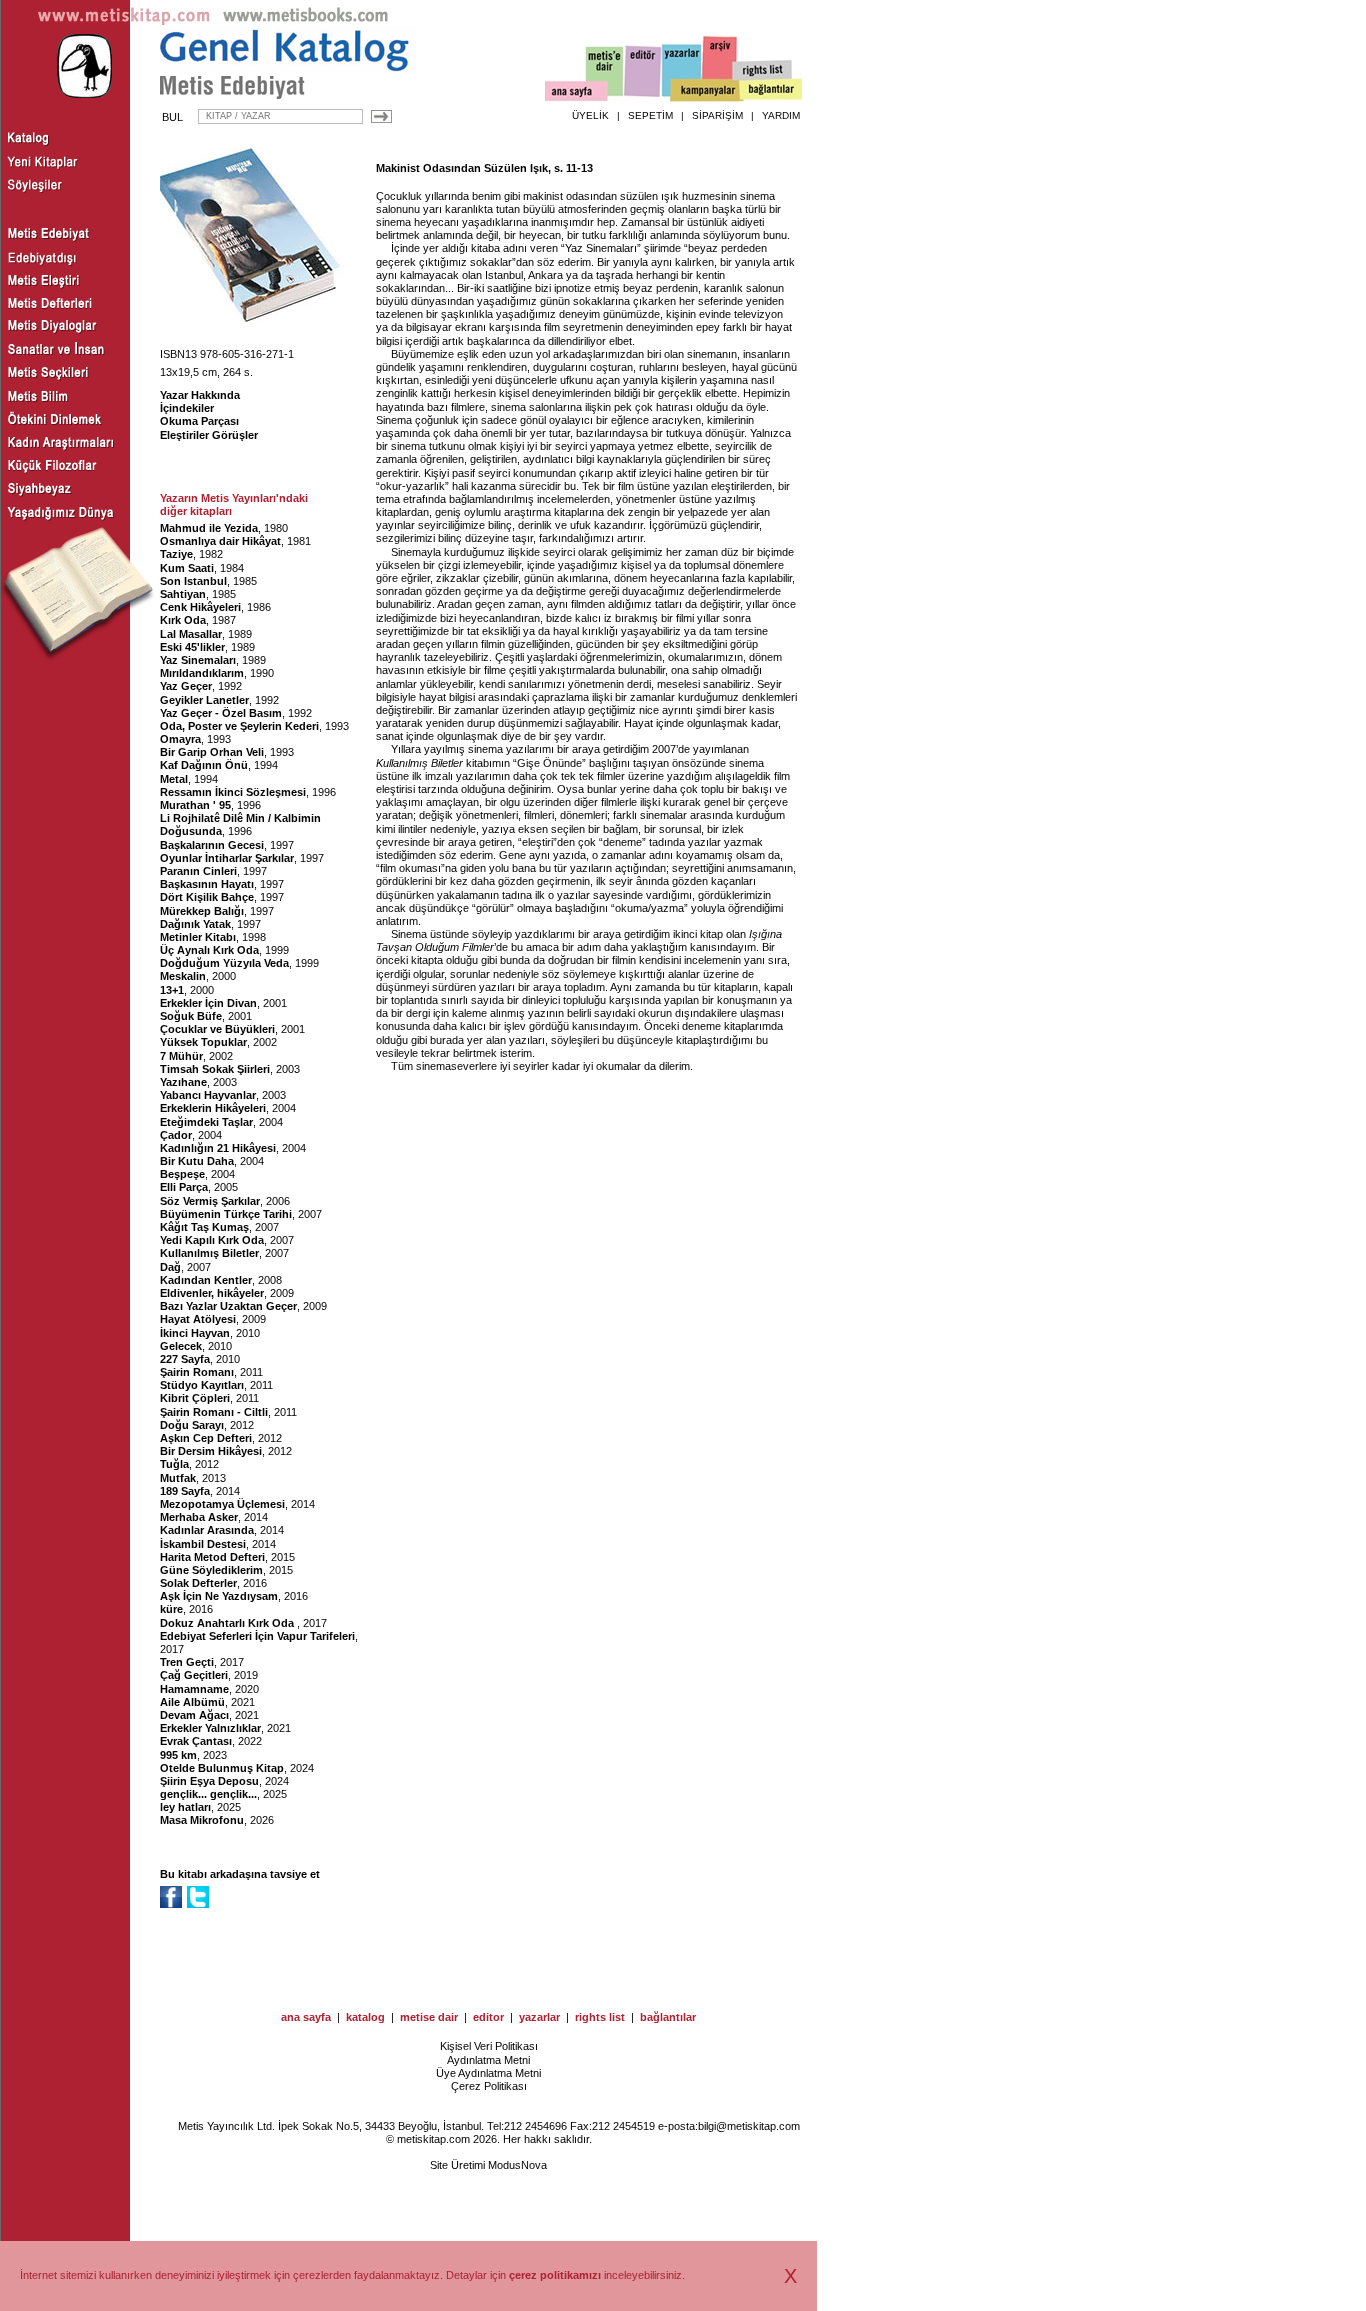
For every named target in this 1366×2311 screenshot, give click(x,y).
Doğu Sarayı (192, 1425)
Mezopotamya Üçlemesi (222, 1504)
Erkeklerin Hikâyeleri (213, 1108)
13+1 (172, 990)
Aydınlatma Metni (488, 2060)
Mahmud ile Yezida (209, 528)
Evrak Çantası (196, 1741)
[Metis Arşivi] (720, 67)
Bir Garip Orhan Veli (212, 752)
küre (171, 1609)
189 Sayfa (185, 1491)
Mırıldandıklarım (202, 673)
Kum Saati (187, 568)
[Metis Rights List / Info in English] (763, 71)
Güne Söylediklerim (211, 1570)
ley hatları (185, 1807)
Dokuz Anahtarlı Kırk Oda (228, 1623)
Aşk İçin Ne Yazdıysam (219, 1596)
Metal (174, 779)
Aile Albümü (192, 1702)
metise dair (429, 2017)
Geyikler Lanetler (204, 700)
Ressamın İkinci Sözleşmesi (233, 792)
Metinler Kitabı (198, 937)
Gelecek (181, 1346)
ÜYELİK (590, 115)
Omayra (180, 739)
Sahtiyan (183, 594)
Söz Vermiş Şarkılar (210, 1201)
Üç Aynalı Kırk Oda (209, 950)
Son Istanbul (193, 581)
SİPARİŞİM (717, 115)
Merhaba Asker (199, 1517)
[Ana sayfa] (576, 93)
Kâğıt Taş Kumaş (204, 1227)
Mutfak (178, 1478)
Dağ (170, 1267)
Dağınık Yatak (195, 924)
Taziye (176, 554)
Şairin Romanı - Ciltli (214, 1412)
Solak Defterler (198, 1583)
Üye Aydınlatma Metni (488, 2073)
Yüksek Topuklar (203, 1042)
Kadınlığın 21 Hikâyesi (218, 1148)
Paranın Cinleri (198, 871)
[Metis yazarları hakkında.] (682, 71)
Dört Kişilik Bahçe (207, 897)
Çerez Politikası (489, 2086)
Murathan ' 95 (195, 805)
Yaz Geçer (186, 686)
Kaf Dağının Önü (204, 765)
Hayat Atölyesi (198, 1319)
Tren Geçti (187, 1662)
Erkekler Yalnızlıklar (210, 1728)
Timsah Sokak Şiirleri (215, 1069)
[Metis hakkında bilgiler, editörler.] (605, 72)
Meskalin (183, 976)
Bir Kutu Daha (197, 1161)
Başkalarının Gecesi (212, 845)
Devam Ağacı (194, 1715)
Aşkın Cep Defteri (206, 1438)
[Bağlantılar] (771, 91)
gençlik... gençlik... (208, 1794)
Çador (176, 1135)
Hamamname (194, 1689)
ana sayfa (306, 2017)
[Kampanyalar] (706, 91)
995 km (178, 1755)
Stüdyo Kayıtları (202, 1385)
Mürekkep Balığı (202, 911)
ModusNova (517, 2165)
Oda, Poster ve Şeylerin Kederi (239, 726)
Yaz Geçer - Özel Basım (221, 713)
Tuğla (174, 1464)
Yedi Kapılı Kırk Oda (212, 1240)
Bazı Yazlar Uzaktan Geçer (228, 1306)
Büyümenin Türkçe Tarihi (226, 1214)
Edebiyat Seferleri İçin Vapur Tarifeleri (257, 1636)
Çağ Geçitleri (194, 1675)
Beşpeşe (182, 1174)
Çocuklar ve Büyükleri (217, 1029)
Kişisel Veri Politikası (489, 2046)
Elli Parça (184, 1187)
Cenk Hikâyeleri (200, 607)
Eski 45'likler (192, 647)
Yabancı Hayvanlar (208, 1095)
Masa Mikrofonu (202, 1820)
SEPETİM (650, 115)
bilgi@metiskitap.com (749, 2126)
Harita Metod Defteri (212, 1557)
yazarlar (539, 2017)
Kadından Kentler (206, 1280)
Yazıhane (183, 1082)
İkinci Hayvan (195, 1333)
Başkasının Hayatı (207, 884)
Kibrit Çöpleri (195, 1398)
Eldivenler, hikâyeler (212, 1293)
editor (488, 2017)
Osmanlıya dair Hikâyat (220, 541)
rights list (600, 2017)
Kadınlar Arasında (207, 1530)
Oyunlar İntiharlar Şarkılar (227, 858)
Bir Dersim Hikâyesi (211, 1451)
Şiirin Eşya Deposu (209, 1781)
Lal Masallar (191, 634)
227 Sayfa (185, 1359)
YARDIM (781, 115)
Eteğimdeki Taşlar (206, 1122)
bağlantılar (668, 2017)
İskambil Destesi (203, 1544)
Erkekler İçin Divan (208, 1003)
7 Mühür (181, 1056)
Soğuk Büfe (191, 1016)
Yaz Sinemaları (198, 660)
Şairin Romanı (197, 1372)
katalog (365, 2017)
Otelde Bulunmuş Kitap (222, 1768)
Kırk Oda (183, 620)
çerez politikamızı (555, 2275)
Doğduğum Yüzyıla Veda (224, 963)
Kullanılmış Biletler (209, 1253)
